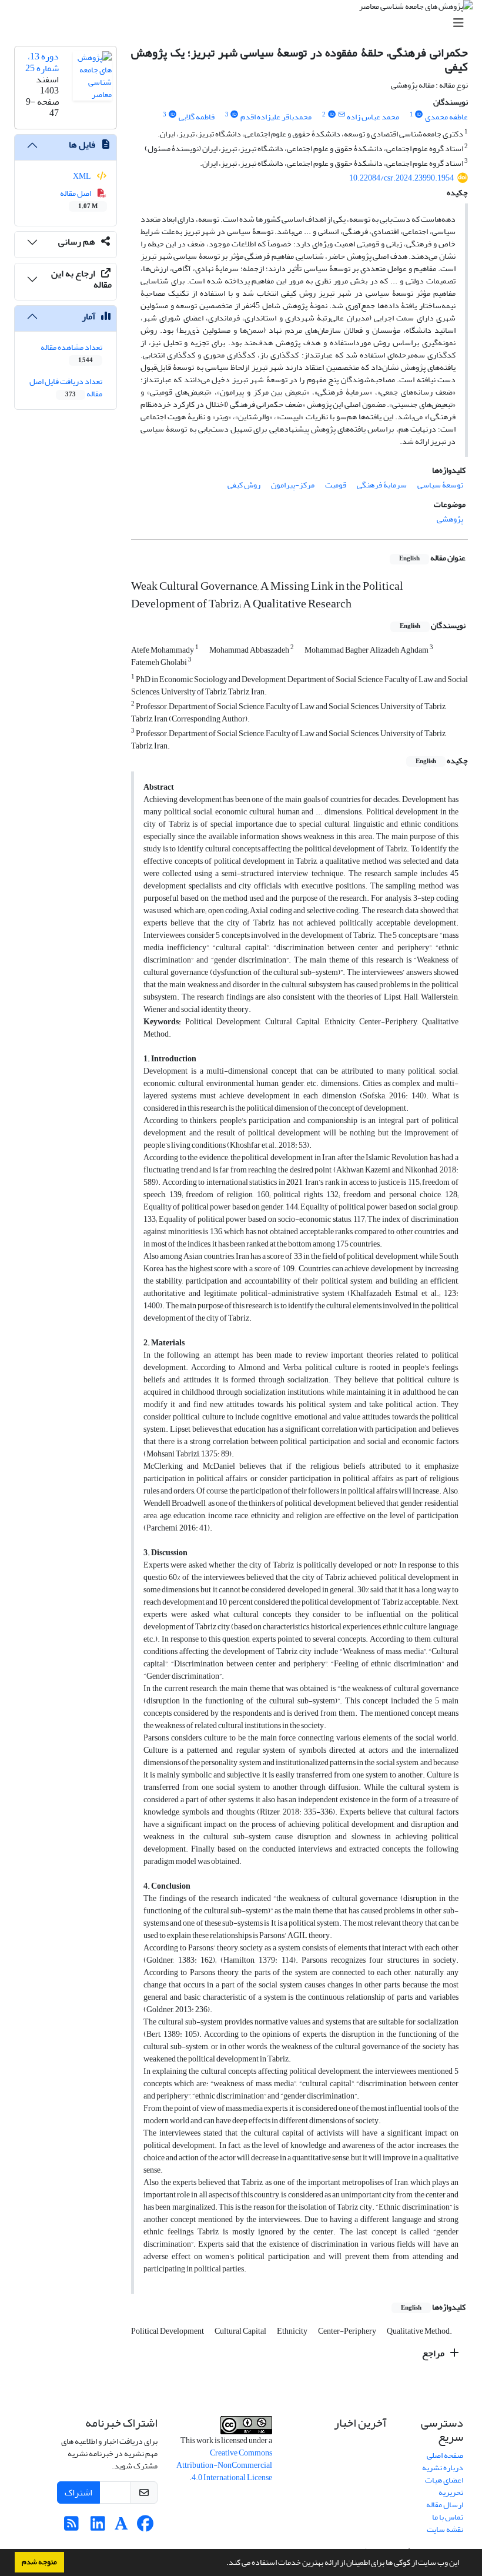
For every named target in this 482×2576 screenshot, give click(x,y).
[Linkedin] (98, 2527)
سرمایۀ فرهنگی (382, 485)
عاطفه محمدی (446, 117)
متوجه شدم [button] (39, 2562)
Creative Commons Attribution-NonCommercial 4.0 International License (224, 2465)
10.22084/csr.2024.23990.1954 (401, 178)
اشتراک (78, 2493)
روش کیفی (244, 485)
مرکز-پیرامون (293, 485)
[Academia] (121, 2527)
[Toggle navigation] (245, 23)
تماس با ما (448, 2517)
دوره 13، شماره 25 (42, 62)
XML (83, 176)
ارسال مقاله (445, 2505)
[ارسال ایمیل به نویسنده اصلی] (341, 115)
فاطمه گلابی (197, 117)
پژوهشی (450, 519)
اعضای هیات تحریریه (444, 2486)
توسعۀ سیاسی (440, 485)
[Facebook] (145, 2527)
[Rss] (71, 2527)
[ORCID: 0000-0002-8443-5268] (419, 115)
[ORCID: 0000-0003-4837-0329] (332, 115)
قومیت (336, 485)
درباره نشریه (443, 2468)
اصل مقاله (79, 199)
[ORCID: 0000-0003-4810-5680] (235, 115)
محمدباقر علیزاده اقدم (276, 117)
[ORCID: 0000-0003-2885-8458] (172, 115)
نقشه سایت (445, 2529)
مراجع (434, 2353)
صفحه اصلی (445, 2455)
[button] (223, 2564)
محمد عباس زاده (373, 117)
